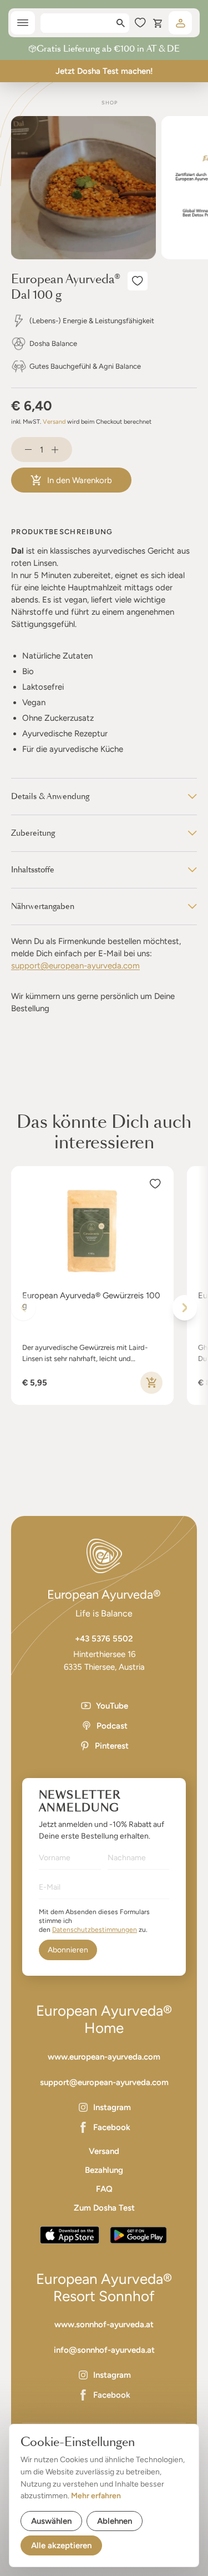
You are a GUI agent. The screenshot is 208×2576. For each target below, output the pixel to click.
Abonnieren (68, 1950)
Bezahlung (104, 2170)
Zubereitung (33, 833)
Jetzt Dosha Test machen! (104, 71)
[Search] (121, 23)
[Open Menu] (23, 23)
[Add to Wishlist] (138, 281)
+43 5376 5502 (104, 1639)
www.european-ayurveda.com (104, 2057)
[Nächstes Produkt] (185, 1308)
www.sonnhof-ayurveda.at (104, 2324)
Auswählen (51, 2521)
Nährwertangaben (43, 906)
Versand (54, 422)
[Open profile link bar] (180, 23)
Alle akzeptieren (61, 2545)
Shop (110, 102)
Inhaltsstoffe (33, 870)
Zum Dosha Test (104, 2208)
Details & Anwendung (50, 796)
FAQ (104, 2189)
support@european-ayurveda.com (75, 966)
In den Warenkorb (80, 480)
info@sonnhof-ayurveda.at (104, 2350)
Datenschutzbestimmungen (95, 1930)
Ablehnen (115, 2521)
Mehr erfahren (96, 2496)
